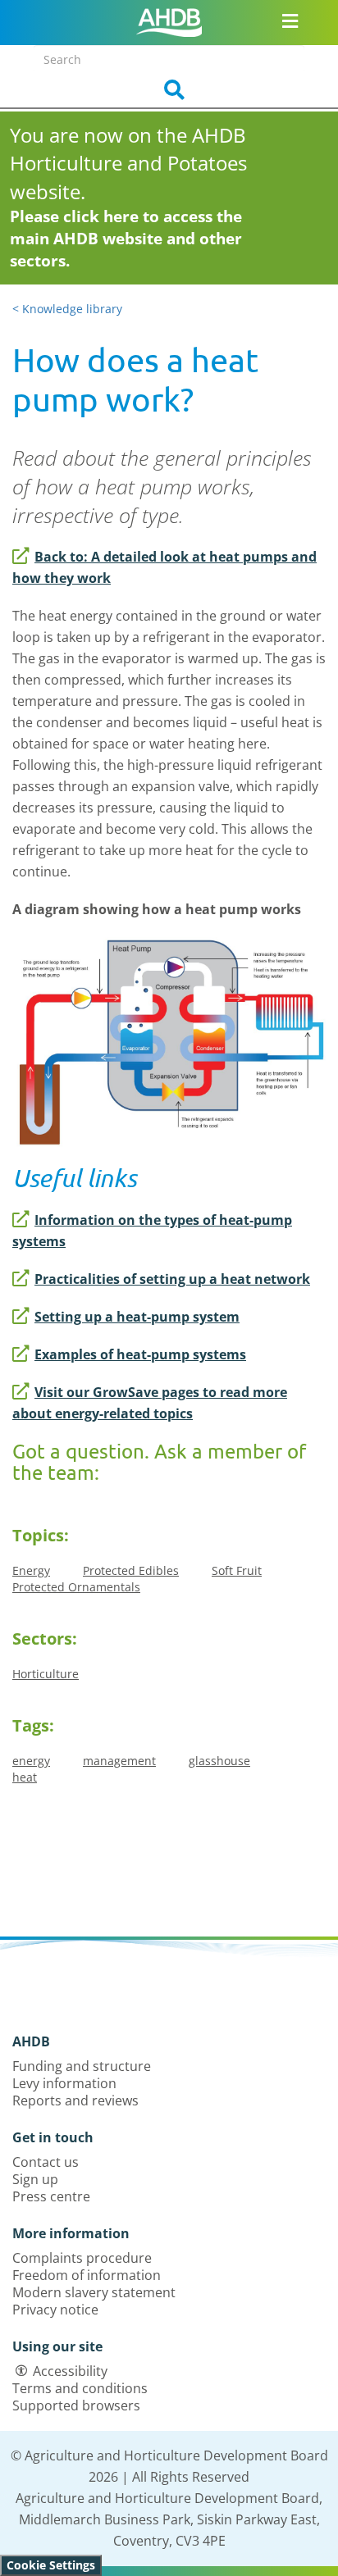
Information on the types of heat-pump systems (152, 1231)
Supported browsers (76, 2405)
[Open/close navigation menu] (290, 20)
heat (25, 1777)
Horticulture (46, 1674)
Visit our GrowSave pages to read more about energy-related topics (150, 1403)
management (119, 1761)
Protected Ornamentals (76, 1587)
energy (31, 1761)
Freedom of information (87, 2275)
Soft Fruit (237, 1570)
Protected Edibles (131, 1570)
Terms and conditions (80, 2388)
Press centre (51, 2196)
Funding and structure (82, 2066)
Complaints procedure (82, 2258)
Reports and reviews (75, 2100)
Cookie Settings (51, 2565)
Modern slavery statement (94, 2292)
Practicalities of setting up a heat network (172, 1279)
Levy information (64, 2083)
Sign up (35, 2179)
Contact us (46, 2162)
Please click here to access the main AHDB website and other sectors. (126, 239)
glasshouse (219, 1761)
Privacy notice (55, 2310)
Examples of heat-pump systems (140, 1354)
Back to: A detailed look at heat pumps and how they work (164, 567)
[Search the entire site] (169, 90)
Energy (31, 1570)
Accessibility (70, 2371)
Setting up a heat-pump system (137, 1317)
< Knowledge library (67, 309)
